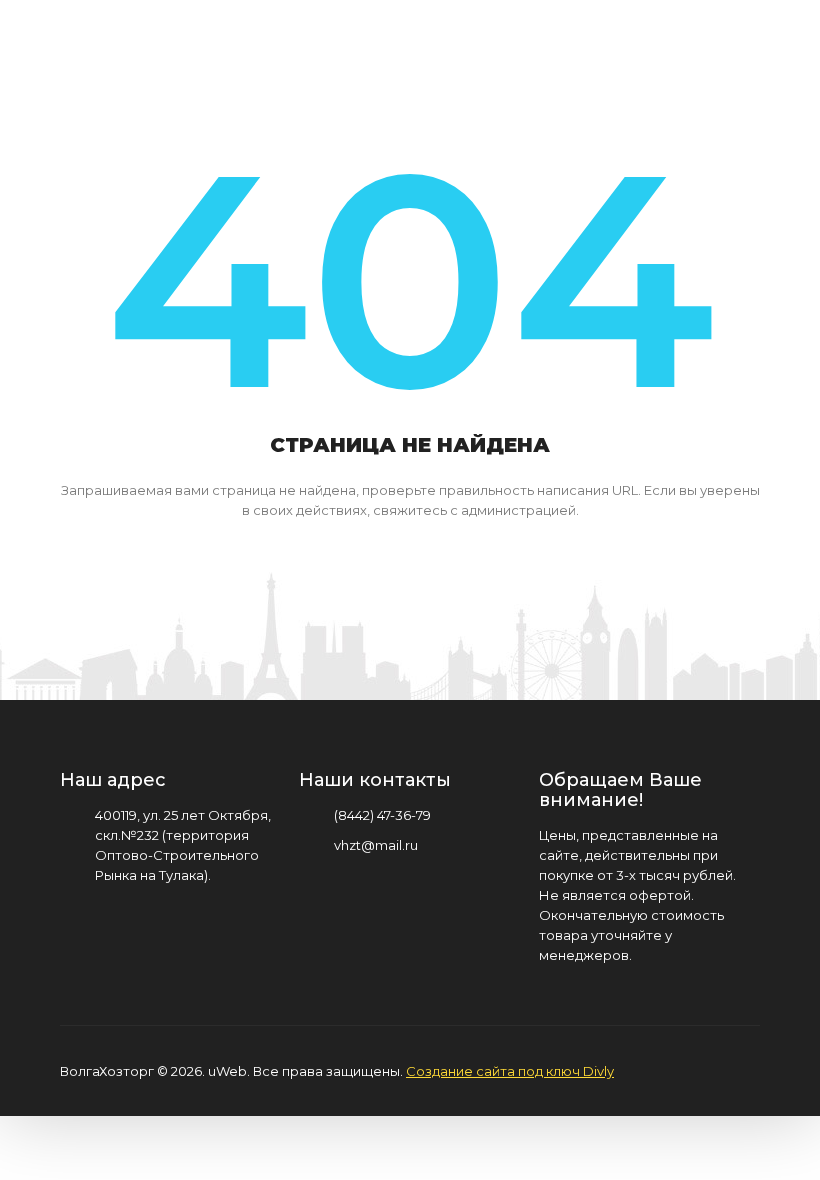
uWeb (227, 1071)
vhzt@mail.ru (376, 845)
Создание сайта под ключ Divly (510, 1071)
